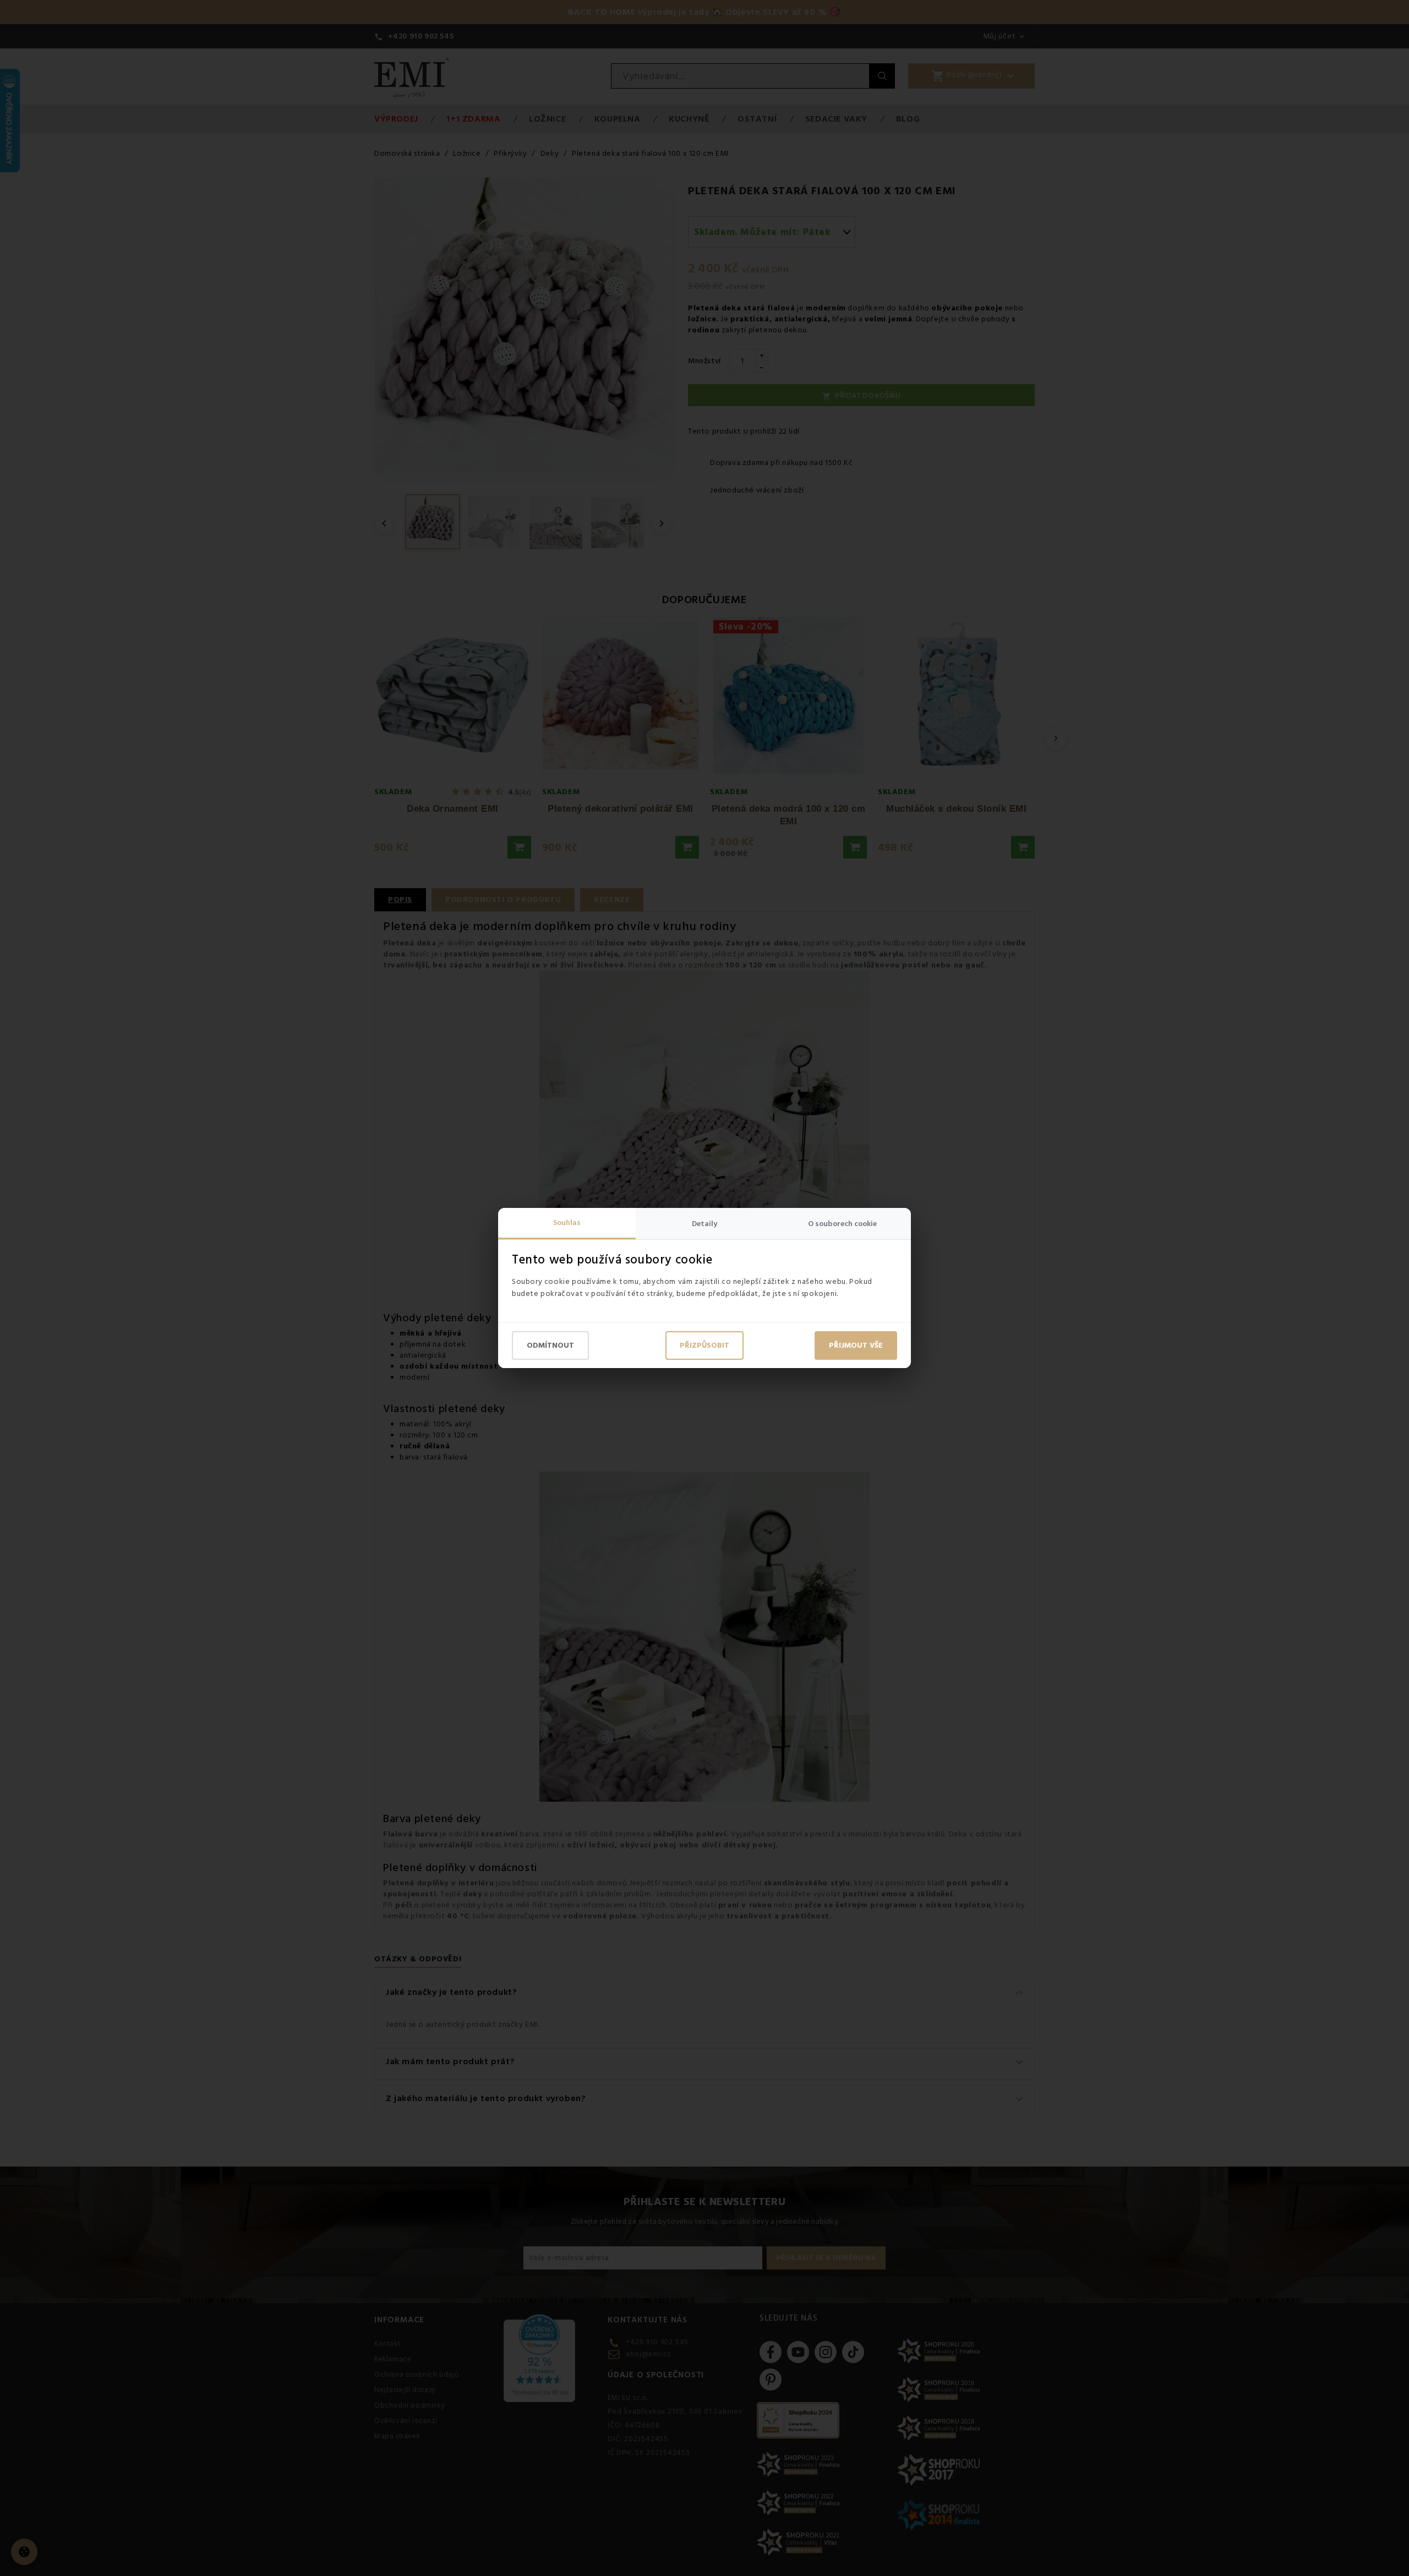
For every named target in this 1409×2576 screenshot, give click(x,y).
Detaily (704, 1224)
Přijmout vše (856, 1346)
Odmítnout (550, 1346)
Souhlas (567, 1223)
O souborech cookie (842, 1224)
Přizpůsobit (704, 1346)
